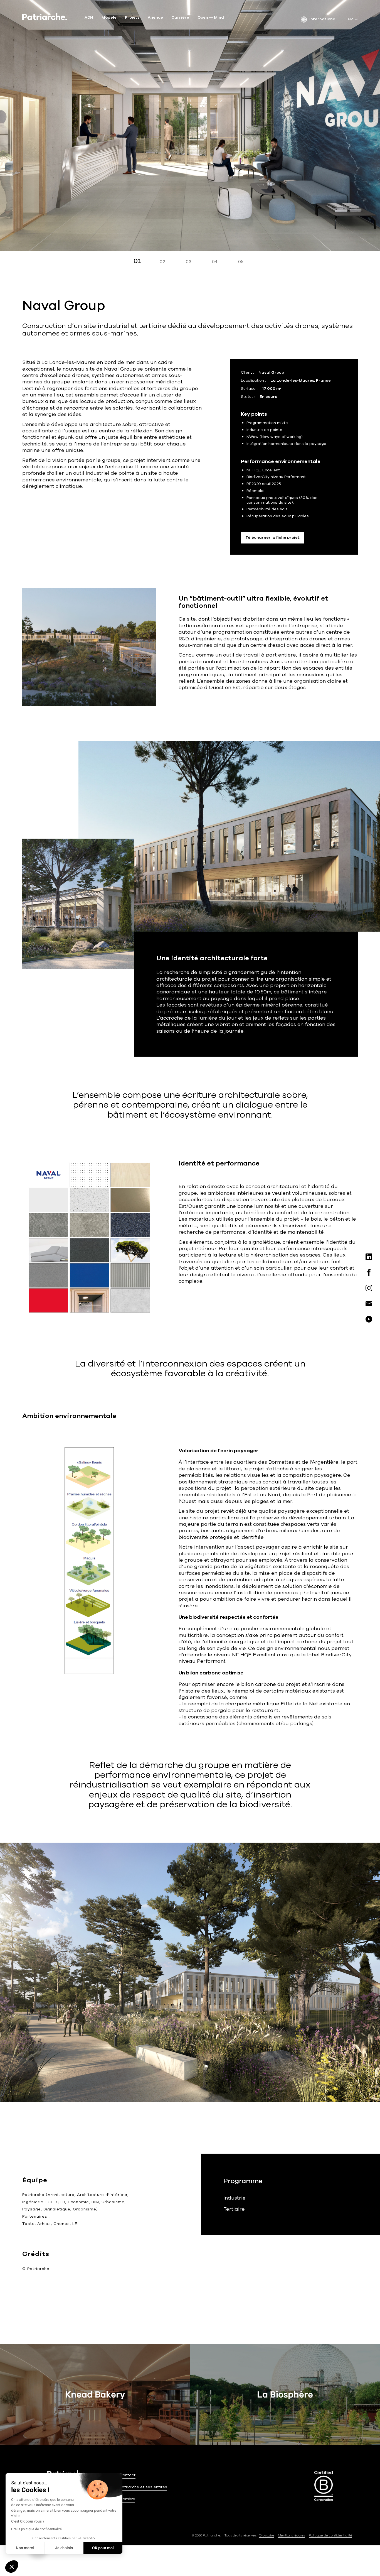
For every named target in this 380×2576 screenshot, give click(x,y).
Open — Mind (211, 18)
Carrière (180, 18)
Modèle (109, 18)
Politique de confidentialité (330, 2535)
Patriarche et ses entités (143, 2487)
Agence (155, 18)
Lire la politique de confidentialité (36, 2529)
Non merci (25, 2548)
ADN (89, 18)
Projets (132, 18)
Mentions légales (292, 2535)
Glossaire (267, 2535)
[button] (12, 2567)
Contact (128, 2475)
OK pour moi (103, 2548)
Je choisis (64, 2548)
